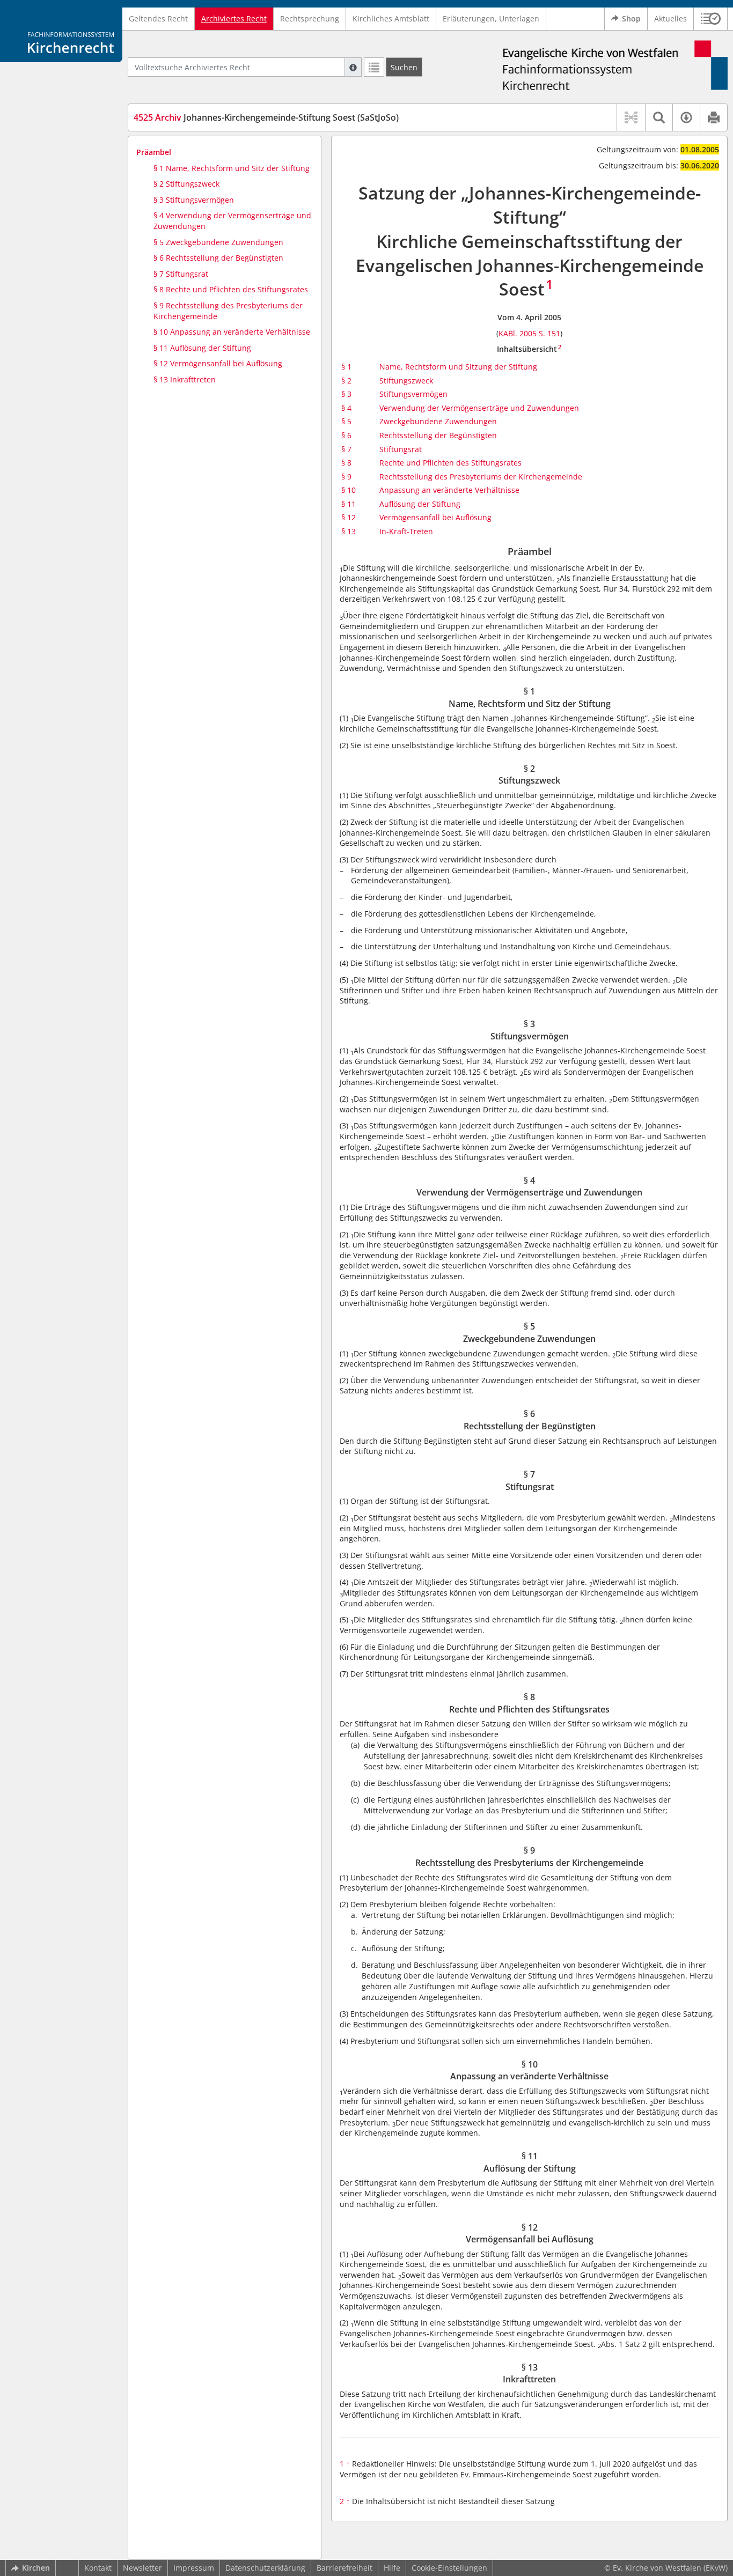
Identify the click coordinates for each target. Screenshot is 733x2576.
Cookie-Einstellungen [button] (449, 2568)
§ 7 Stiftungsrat (181, 274)
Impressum (194, 2568)
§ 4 (346, 408)
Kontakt (98, 2568)
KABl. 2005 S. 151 (529, 333)
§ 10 (349, 490)
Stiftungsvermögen (413, 394)
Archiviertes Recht (234, 19)
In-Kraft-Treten (406, 531)
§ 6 (346, 435)
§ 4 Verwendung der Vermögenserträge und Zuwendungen (232, 221)
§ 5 (346, 421)
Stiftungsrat (401, 449)
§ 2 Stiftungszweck (186, 184)
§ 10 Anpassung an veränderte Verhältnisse (232, 332)
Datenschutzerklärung (265, 2568)
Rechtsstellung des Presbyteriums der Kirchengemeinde (481, 477)
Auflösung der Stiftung (420, 504)
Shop (631, 19)
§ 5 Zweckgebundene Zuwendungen (218, 242)
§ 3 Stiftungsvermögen (194, 200)
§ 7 (346, 449)
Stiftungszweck (406, 381)
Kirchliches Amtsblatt (391, 19)
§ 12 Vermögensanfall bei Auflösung (218, 363)
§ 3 (346, 394)
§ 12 (349, 517)
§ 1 (346, 367)
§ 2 (346, 381)
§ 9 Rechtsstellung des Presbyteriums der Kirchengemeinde (228, 311)
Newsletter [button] (142, 2568)
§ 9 (346, 477)
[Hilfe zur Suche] (353, 67)
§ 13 (349, 531)
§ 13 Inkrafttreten (185, 379)
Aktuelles (670, 19)
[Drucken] (713, 117)
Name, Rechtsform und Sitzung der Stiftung (458, 367)
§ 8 (346, 463)
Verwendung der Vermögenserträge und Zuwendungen (479, 408)
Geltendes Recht (158, 19)
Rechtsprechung (310, 19)
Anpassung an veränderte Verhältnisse (449, 490)
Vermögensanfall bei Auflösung (435, 517)
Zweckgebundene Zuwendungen (438, 421)
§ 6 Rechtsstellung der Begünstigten (218, 258)
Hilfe (392, 2568)
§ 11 (349, 504)
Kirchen (36, 2568)
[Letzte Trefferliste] (374, 67)
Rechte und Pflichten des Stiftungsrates (450, 463)
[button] (711, 19)
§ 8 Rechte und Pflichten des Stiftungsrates (231, 289)
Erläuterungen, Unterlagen (491, 19)
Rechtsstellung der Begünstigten (438, 435)
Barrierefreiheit (344, 2568)
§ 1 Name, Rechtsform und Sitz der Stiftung (232, 168)
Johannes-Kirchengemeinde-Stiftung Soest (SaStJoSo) (266, 117)
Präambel (154, 152)
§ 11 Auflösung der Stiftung (202, 348)
